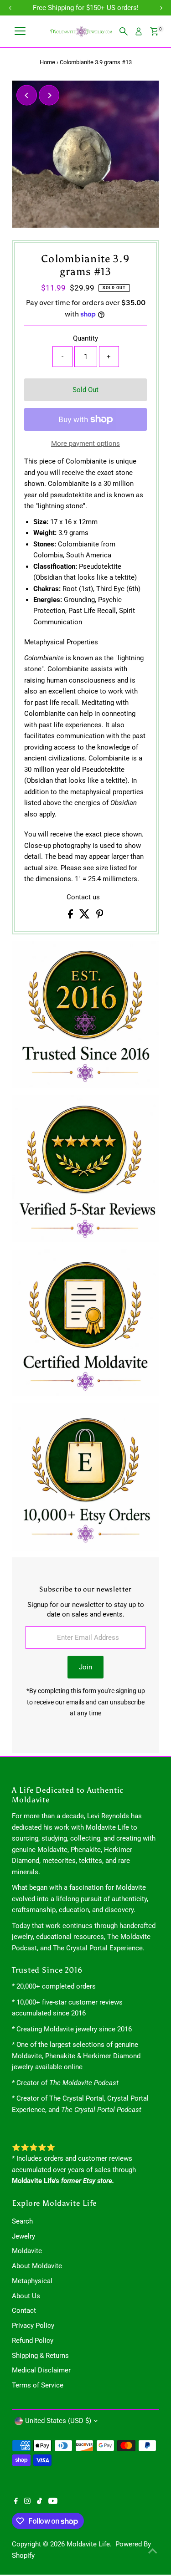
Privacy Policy (33, 2326)
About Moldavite (37, 2266)
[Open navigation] (20, 31)
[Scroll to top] (153, 2551)
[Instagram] (27, 2502)
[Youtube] (53, 2502)
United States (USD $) (58, 2421)
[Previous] (27, 95)
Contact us (83, 897)
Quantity (85, 338)
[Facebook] (16, 2502)
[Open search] (124, 31)
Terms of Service (38, 2385)
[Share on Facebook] (71, 916)
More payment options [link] (85, 444)
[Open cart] (154, 31)
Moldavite (27, 2251)
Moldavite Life (88, 2544)
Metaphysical (32, 2281)
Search (22, 2221)
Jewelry (23, 2236)
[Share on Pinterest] (100, 916)
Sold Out (85, 390)
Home (47, 62)
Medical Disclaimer (41, 2370)
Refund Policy (33, 2341)
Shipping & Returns (40, 2356)
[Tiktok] (39, 2502)
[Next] (49, 95)
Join (85, 1667)
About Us (26, 2296)
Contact (24, 2311)
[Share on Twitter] (85, 916)
